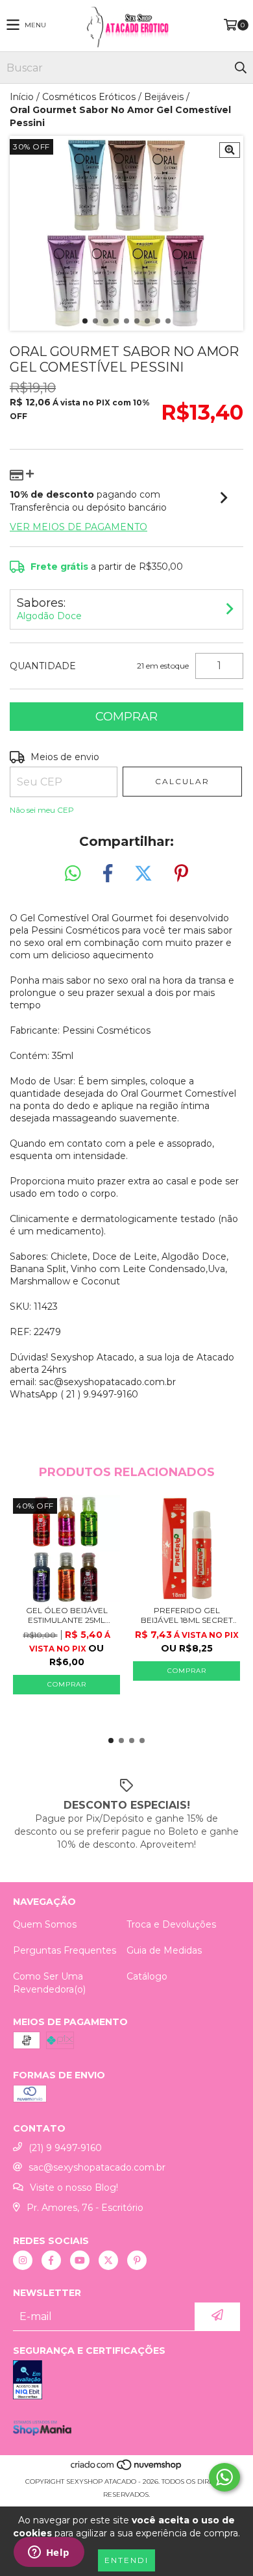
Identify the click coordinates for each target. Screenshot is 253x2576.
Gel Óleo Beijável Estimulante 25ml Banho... (67, 1615)
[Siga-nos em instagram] (23, 2260)
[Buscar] (240, 68)
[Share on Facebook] (108, 874)
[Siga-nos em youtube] (80, 2260)
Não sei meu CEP (42, 810)
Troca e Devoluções (171, 1924)
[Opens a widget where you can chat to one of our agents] (49, 2553)
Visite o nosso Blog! (74, 2187)
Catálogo (147, 1976)
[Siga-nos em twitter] (108, 2260)
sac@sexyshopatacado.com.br (97, 2167)
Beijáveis (164, 97)
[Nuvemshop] (127, 2468)
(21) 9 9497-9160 (65, 2148)
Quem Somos (45, 1924)
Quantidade (43, 666)
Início (22, 97)
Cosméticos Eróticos (89, 97)
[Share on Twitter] (143, 874)
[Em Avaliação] (126, 2381)
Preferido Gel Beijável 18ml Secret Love (187, 1615)
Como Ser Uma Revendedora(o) (49, 1983)
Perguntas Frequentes (65, 1950)
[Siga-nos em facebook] (51, 2260)
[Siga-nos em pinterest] (137, 2260)
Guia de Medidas (164, 1950)
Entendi (126, 2560)
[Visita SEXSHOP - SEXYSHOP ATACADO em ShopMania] (42, 2432)
